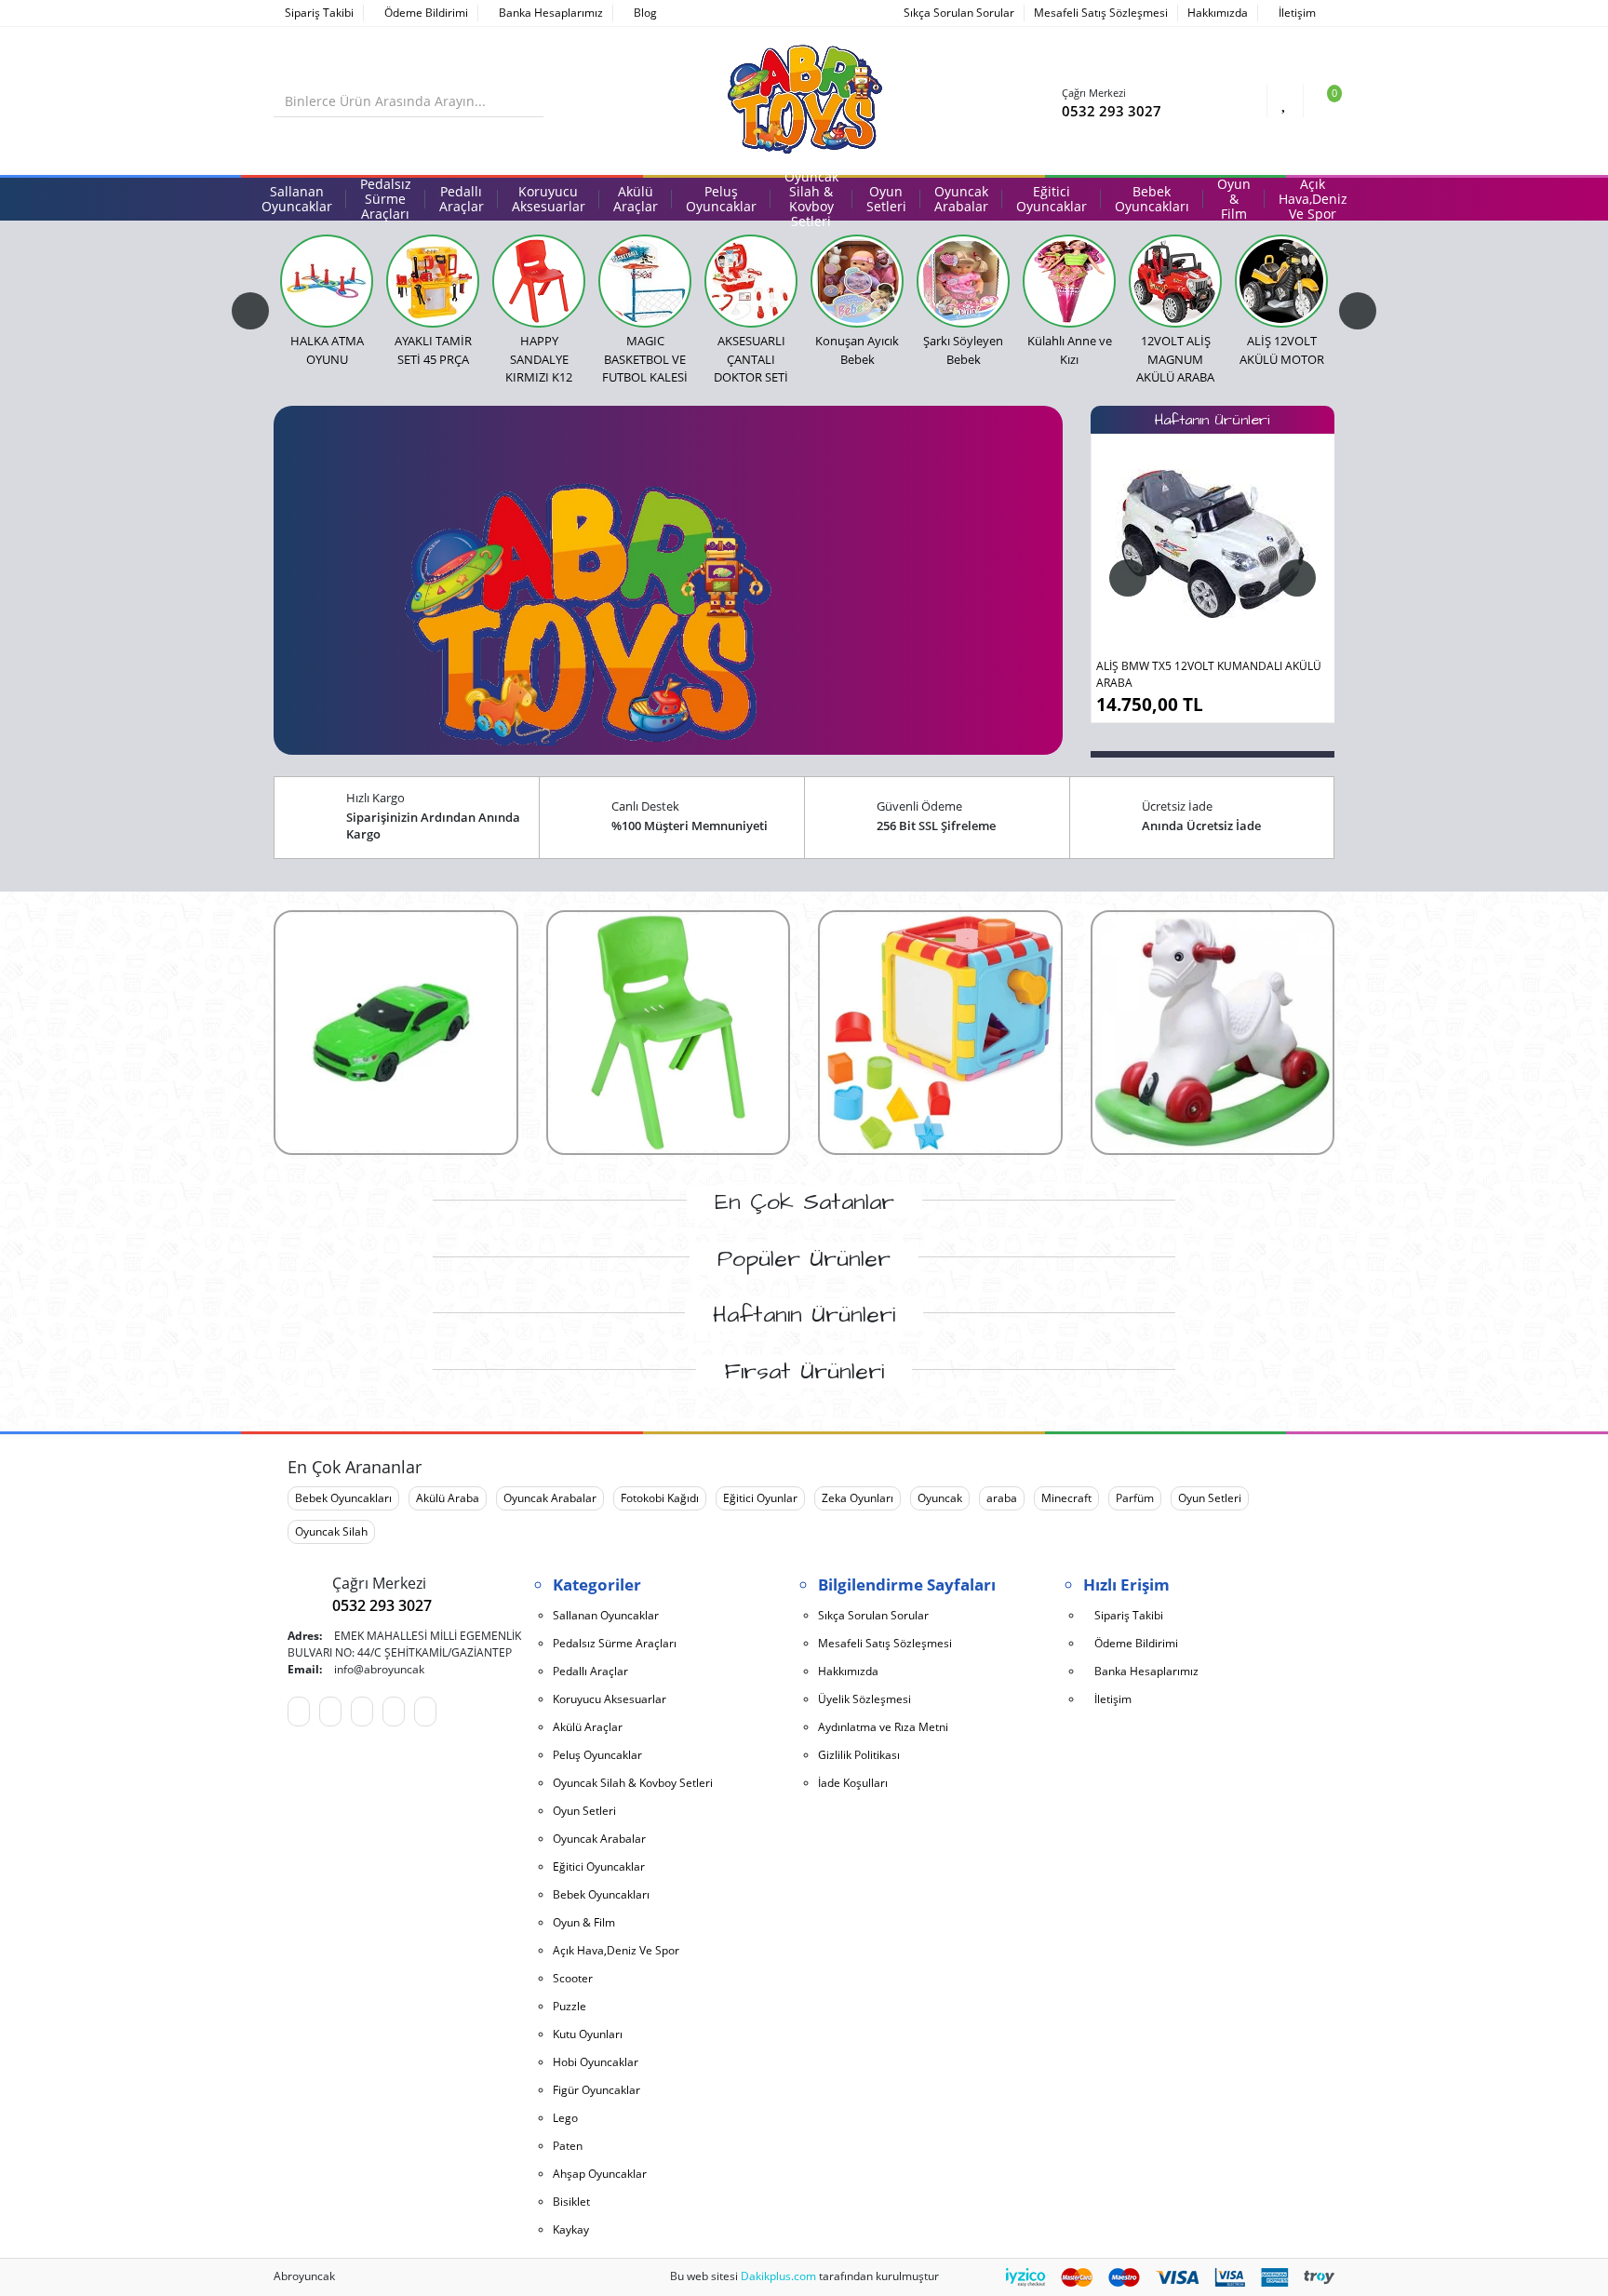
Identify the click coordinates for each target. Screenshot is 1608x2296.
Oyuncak (940, 1498)
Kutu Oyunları (588, 2034)
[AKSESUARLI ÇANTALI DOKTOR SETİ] (751, 281)
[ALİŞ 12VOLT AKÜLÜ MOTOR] (1281, 281)
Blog (644, 13)
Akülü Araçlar (588, 1727)
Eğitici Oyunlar (760, 1498)
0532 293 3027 (1112, 111)
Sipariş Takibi (318, 13)
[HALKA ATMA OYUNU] (327, 281)
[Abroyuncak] (804, 100)
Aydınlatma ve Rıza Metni (883, 1727)
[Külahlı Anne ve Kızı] (1069, 281)
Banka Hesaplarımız (549, 13)
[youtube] (362, 1712)
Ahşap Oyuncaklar (600, 2174)
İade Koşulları (853, 1783)
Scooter (573, 1978)
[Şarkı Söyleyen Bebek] (963, 281)
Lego (565, 2118)
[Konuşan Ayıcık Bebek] (857, 281)
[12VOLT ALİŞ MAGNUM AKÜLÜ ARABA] (1175, 281)
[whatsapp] (299, 1712)
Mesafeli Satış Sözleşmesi (1101, 13)
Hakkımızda (1218, 13)
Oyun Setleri (1210, 1498)
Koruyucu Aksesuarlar (610, 1699)
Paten (568, 2146)
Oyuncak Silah (331, 1531)
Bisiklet (571, 2202)
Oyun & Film (584, 1922)
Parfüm (1135, 1498)
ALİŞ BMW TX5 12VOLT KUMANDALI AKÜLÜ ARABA (1209, 674)
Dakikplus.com (778, 2276)
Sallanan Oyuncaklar (606, 1615)
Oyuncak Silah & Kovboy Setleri (633, 1783)
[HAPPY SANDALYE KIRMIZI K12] (539, 281)
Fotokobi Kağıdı (660, 1498)
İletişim (1296, 13)
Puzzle (569, 2006)
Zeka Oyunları (858, 1498)
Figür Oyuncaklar (596, 2090)
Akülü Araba (448, 1498)
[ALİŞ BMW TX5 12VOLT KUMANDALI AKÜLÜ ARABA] (1213, 544)
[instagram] (425, 1712)
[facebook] (330, 1712)
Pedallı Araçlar (590, 1671)
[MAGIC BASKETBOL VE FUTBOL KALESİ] (645, 281)
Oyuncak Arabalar (550, 1498)
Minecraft (1066, 1498)
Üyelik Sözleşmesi (864, 1699)
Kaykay (571, 2229)
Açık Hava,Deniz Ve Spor (616, 1950)
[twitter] (394, 1712)
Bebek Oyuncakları (343, 1498)
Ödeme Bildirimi (425, 13)
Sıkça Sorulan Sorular (959, 13)
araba (1002, 1498)
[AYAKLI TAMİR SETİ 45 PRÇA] (433, 281)
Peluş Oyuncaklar (597, 1755)
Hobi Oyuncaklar (596, 2062)
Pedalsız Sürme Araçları (615, 1643)
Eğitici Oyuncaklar (599, 1866)
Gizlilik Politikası (859, 1755)
